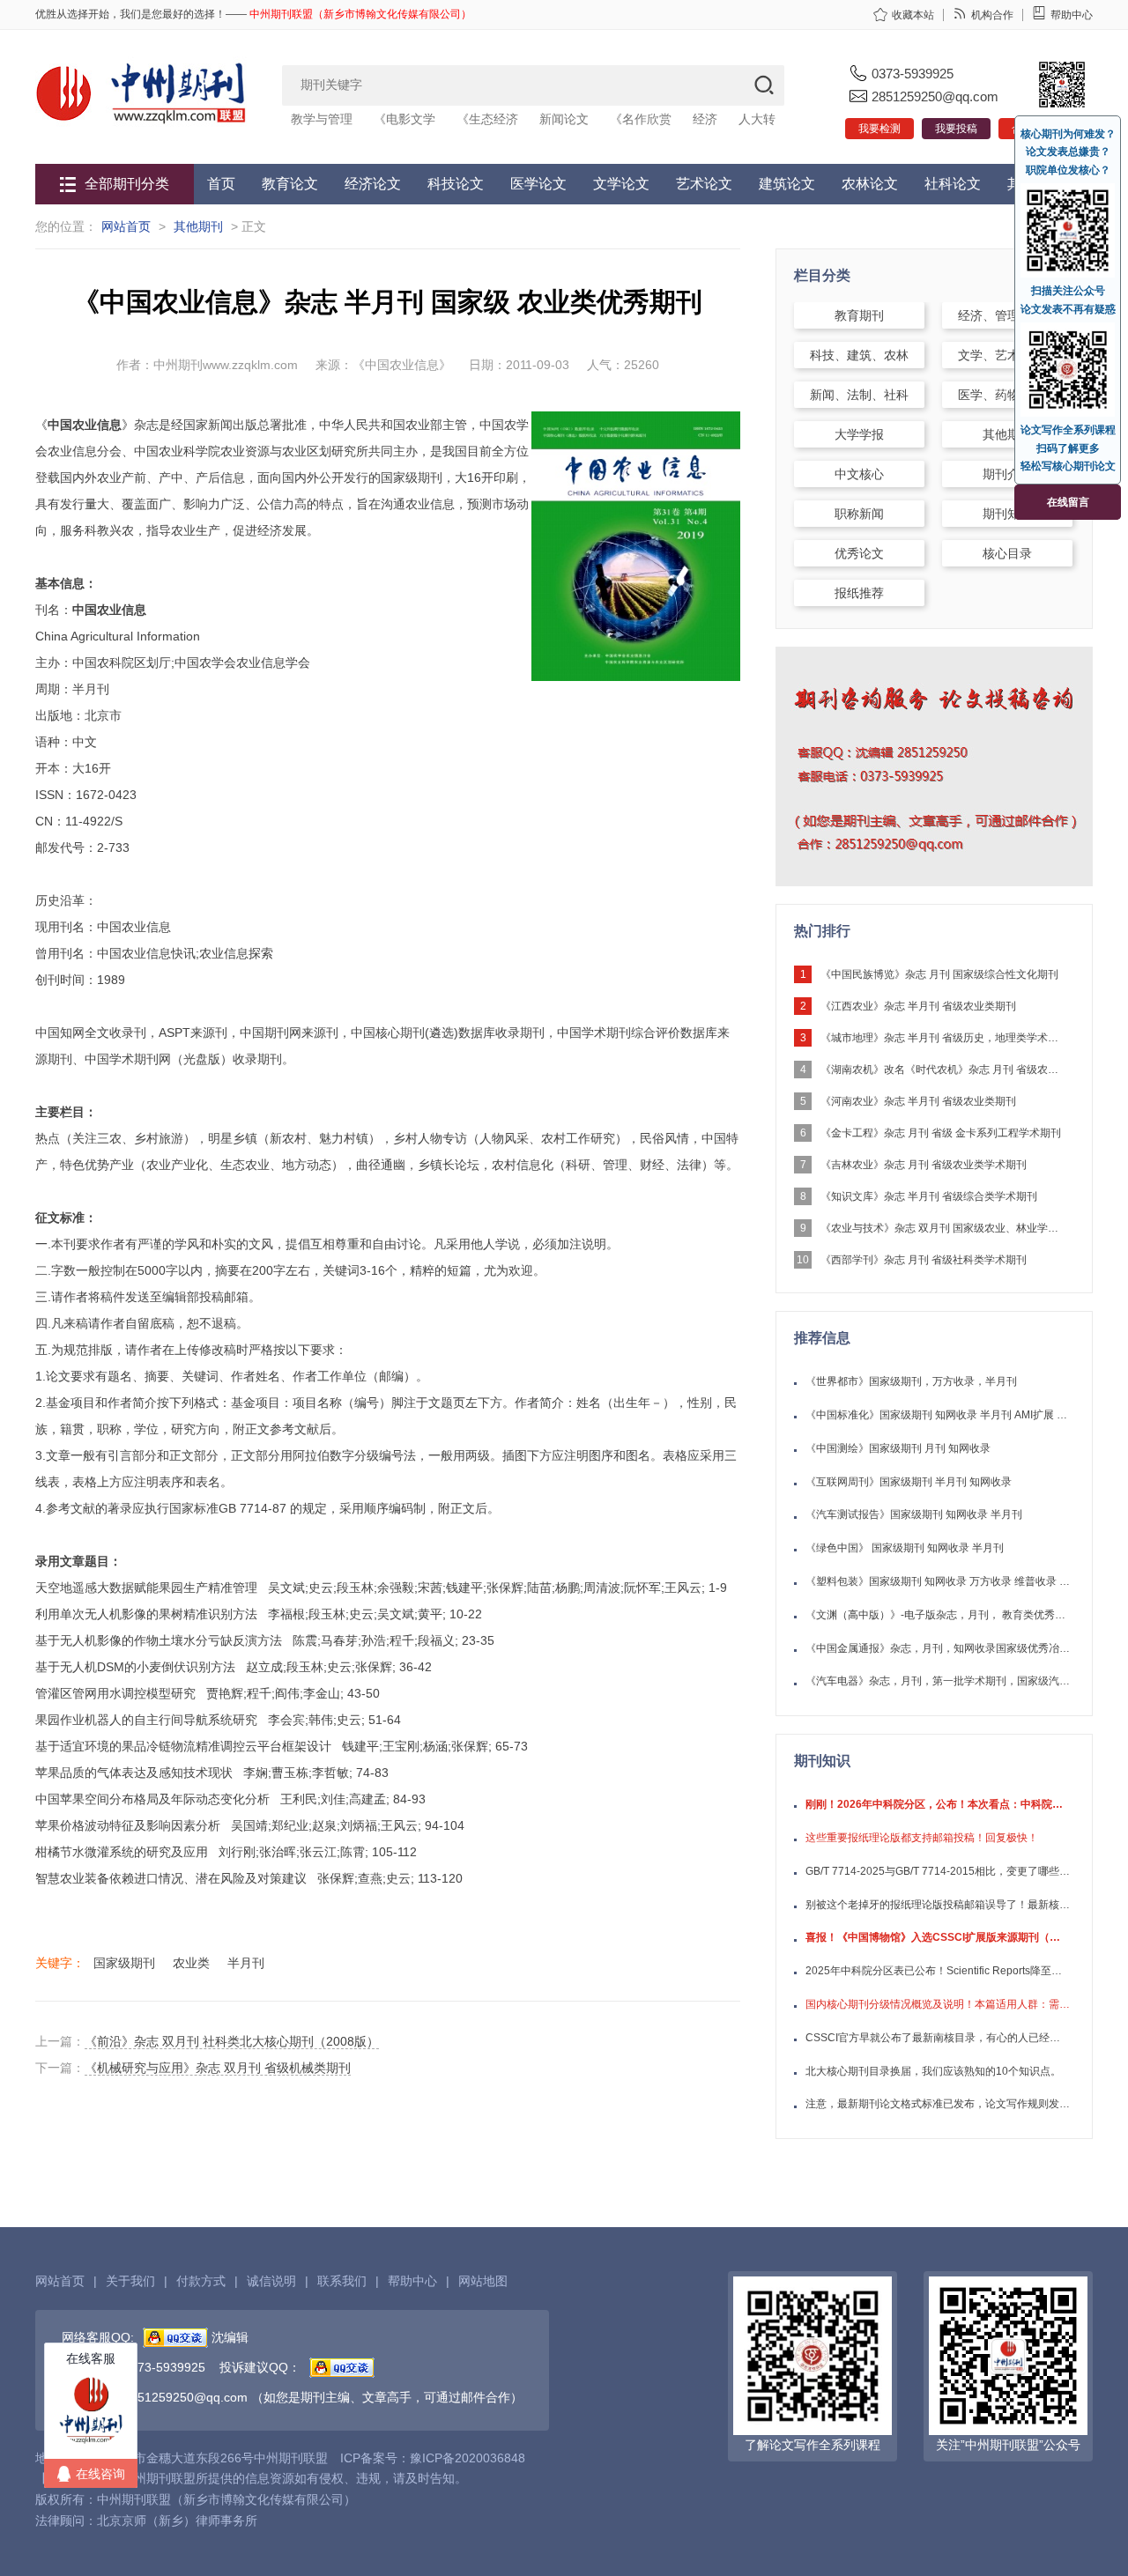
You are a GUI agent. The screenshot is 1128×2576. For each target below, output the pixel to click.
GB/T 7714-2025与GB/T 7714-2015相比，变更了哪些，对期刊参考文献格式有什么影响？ (938, 1871)
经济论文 (373, 184)
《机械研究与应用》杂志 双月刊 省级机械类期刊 (218, 2068)
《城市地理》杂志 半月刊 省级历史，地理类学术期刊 (944, 1038)
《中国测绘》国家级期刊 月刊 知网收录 (898, 1448)
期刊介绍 (1007, 474)
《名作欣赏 (641, 119)
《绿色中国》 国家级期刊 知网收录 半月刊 (905, 1548)
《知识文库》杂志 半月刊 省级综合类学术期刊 (929, 1196)
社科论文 (953, 184)
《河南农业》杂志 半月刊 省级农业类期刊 (918, 1101)
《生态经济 (487, 119)
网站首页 (126, 226)
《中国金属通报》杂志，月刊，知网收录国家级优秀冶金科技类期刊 (938, 1648)
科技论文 (456, 184)
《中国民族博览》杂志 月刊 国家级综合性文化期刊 (939, 974)
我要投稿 (956, 129)
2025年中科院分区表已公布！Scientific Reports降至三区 (938, 1971)
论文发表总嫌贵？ (1068, 152)
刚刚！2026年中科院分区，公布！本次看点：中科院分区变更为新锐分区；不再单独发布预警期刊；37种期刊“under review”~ (938, 1804)
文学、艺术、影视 (1007, 355)
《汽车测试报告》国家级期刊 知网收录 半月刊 (914, 1514)
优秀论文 (859, 553)
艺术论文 (704, 184)
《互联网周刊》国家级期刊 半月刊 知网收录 (909, 1482)
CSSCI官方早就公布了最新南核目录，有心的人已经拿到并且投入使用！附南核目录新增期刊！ (938, 2038)
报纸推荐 (859, 593)
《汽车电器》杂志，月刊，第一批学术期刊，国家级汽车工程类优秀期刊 (938, 1681)
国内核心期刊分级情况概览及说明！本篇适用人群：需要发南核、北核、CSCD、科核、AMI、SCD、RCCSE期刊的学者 (938, 2004)
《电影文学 (404, 119)
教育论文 (290, 184)
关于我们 (130, 2281)
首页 (221, 184)
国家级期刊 (124, 1963)
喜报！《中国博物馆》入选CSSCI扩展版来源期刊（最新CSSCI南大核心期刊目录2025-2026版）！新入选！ (938, 1937)
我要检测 (879, 129)
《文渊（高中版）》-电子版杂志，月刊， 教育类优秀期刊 (938, 1615)
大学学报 (859, 434)
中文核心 (859, 474)
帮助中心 (1072, 15)
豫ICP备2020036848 (468, 2458)
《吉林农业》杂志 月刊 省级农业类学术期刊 (924, 1165)
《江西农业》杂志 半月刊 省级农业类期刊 (918, 1006)
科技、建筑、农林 (859, 355)
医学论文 (538, 184)
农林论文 (870, 184)
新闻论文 (564, 119)
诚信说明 (271, 2281)
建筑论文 (787, 184)
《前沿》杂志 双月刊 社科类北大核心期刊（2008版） (232, 2041)
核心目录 (1007, 553)
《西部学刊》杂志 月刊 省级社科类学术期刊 (924, 1260)
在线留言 (1068, 502)
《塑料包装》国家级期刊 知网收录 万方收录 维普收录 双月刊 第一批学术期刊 (938, 1581)
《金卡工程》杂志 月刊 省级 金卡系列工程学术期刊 (941, 1133)
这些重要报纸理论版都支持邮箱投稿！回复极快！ (922, 1838)
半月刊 (246, 1963)
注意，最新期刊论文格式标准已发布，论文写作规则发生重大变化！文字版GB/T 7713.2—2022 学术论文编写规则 (938, 2104)
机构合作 (992, 15)
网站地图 (483, 2281)
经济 (705, 119)
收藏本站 (913, 15)
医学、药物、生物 (1007, 395)
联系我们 (342, 2281)
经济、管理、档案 (1007, 315)
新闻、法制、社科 (859, 395)
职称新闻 (859, 514)
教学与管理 (322, 119)
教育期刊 (859, 315)
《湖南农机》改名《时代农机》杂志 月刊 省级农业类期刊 (944, 1070)
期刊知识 (1007, 514)
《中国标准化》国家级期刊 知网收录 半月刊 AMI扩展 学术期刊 (938, 1415)
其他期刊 (198, 226)
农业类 (191, 1963)
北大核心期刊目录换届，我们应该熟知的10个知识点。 (933, 2071)
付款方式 (201, 2281)
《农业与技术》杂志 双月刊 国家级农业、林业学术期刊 (944, 1228)
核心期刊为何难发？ (1068, 134)
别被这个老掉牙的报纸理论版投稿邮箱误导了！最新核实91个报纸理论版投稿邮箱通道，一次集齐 (938, 1905)
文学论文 (621, 184)
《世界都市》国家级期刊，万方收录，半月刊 (911, 1381)
